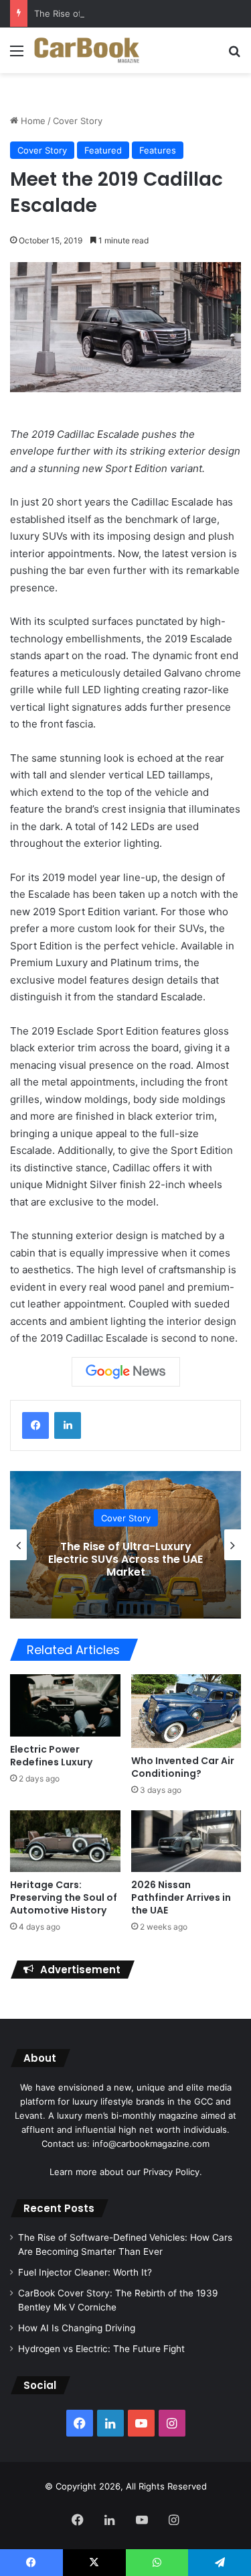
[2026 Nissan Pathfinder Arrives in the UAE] (186, 1841)
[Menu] (17, 55)
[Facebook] (35, 1425)
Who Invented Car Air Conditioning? (183, 1767)
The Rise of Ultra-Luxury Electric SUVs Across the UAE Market (125, 1559)
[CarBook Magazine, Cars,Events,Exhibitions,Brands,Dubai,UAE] (87, 50)
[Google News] (126, 1372)
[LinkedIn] (68, 1425)
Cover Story (78, 121)
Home (32, 121)
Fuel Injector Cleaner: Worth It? (85, 2272)
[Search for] (234, 55)
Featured (103, 150)
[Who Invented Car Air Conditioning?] (186, 1711)
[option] (125, 1545)
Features (158, 150)
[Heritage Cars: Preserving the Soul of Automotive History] (65, 1841)
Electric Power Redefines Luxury (51, 1756)
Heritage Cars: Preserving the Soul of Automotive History (64, 1897)
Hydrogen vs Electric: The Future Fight (101, 2349)
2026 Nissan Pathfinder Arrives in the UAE (181, 1897)
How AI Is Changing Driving (77, 2328)
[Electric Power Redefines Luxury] (65, 1705)
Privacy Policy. (173, 2172)
